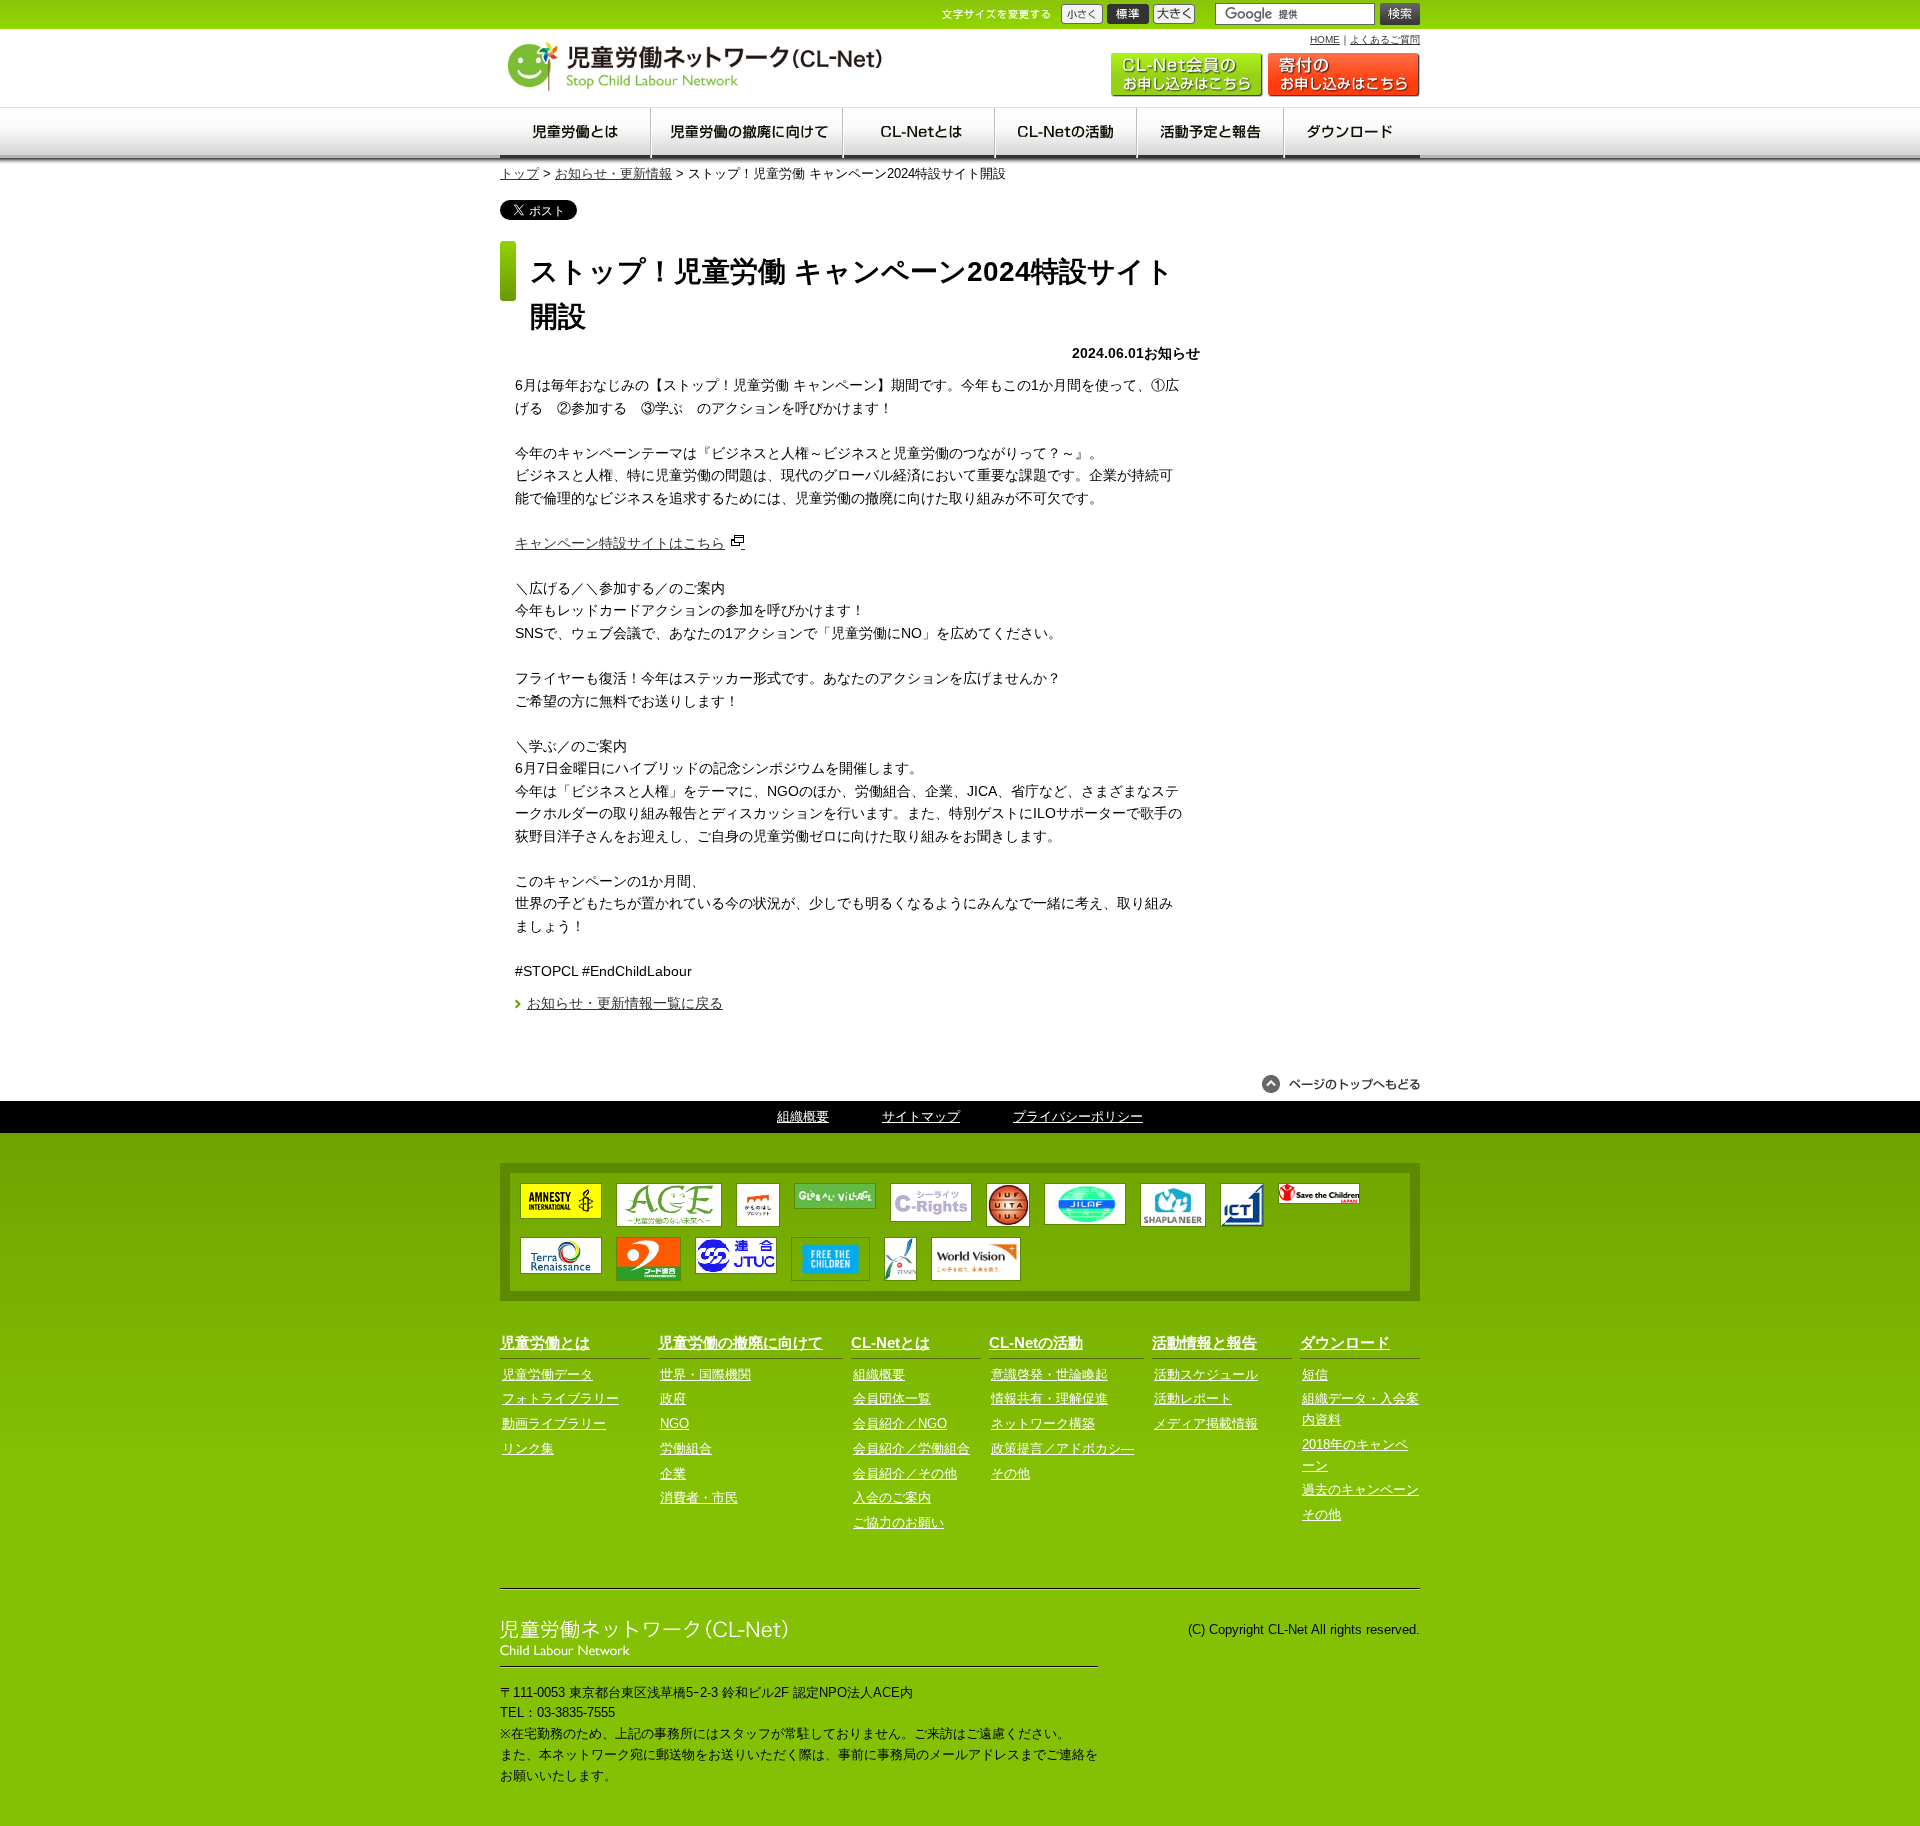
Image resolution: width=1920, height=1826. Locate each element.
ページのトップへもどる (1341, 1084)
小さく (1082, 14)
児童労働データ (547, 1374)
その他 (1010, 1473)
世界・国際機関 (705, 1374)
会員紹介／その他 (905, 1473)
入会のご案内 (1187, 75)
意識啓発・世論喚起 (1049, 1374)
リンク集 (528, 1448)
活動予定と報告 (1211, 133)
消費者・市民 (699, 1497)
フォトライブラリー (560, 1398)
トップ (519, 173)
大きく (1174, 14)
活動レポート (1193, 1398)
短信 (1315, 1374)
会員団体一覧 (892, 1398)
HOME (1325, 39)
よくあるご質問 (1385, 39)
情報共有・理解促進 (1049, 1398)
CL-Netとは (890, 1342)
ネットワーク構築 (1043, 1423)
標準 (1128, 14)
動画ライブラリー (554, 1423)
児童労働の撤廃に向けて (748, 133)
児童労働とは (576, 133)
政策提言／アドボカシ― (1062, 1448)
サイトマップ (921, 1116)
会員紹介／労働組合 (911, 1448)
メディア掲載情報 (1206, 1423)
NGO (674, 1423)
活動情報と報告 (1204, 1342)
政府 (673, 1398)
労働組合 (686, 1448)
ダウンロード (1352, 133)
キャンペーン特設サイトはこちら (620, 543)
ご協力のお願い (1344, 75)
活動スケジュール (1206, 1374)
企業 (673, 1473)
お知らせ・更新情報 (613, 173)
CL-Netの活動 (1067, 133)
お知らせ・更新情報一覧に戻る (625, 1003)
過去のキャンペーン (1360, 1489)
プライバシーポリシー (1078, 1116)
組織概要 (803, 1116)
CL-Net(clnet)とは (920, 133)
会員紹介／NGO (900, 1423)
